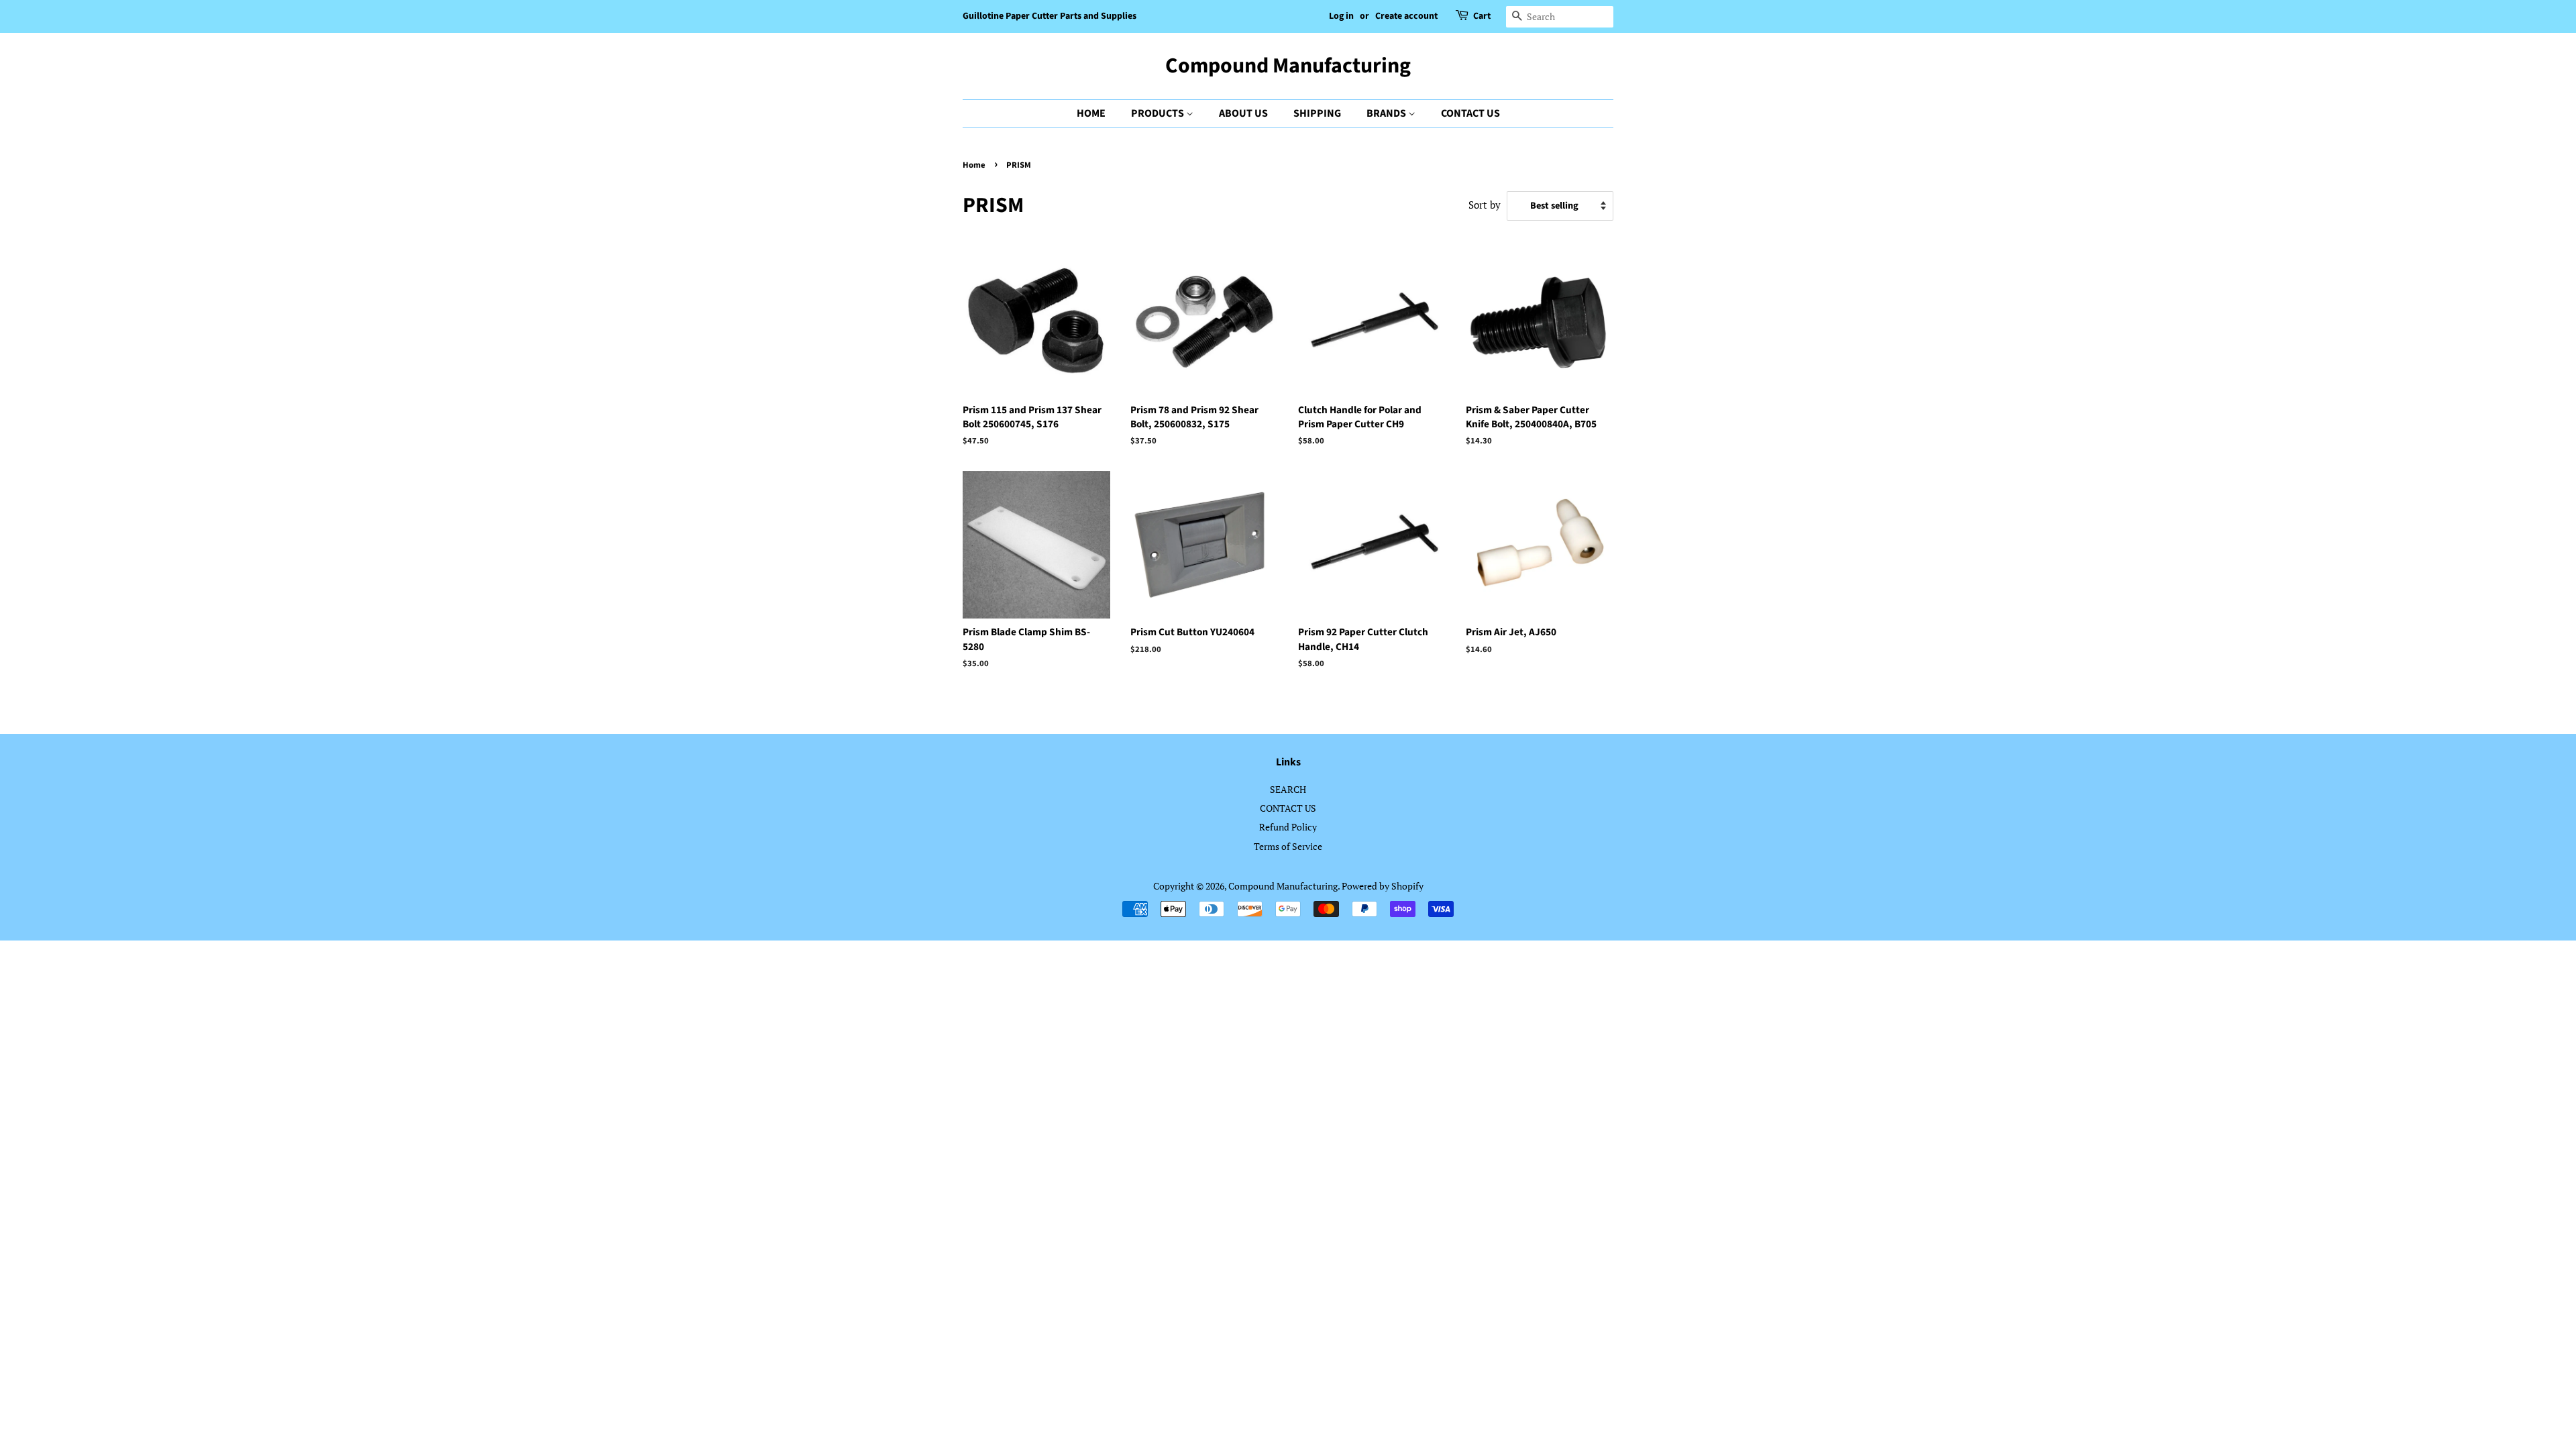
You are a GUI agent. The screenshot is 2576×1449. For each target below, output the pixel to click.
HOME (1091, 113)
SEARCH (1288, 789)
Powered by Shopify (1383, 886)
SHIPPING (1317, 113)
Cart (1482, 16)
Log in (1341, 16)
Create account (1406, 16)
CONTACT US (1470, 113)
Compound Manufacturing (1288, 66)
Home (974, 165)
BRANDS (1387, 113)
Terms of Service (1288, 846)
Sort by (1485, 205)
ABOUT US (1243, 113)
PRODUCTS (1159, 113)
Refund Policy (1288, 827)
